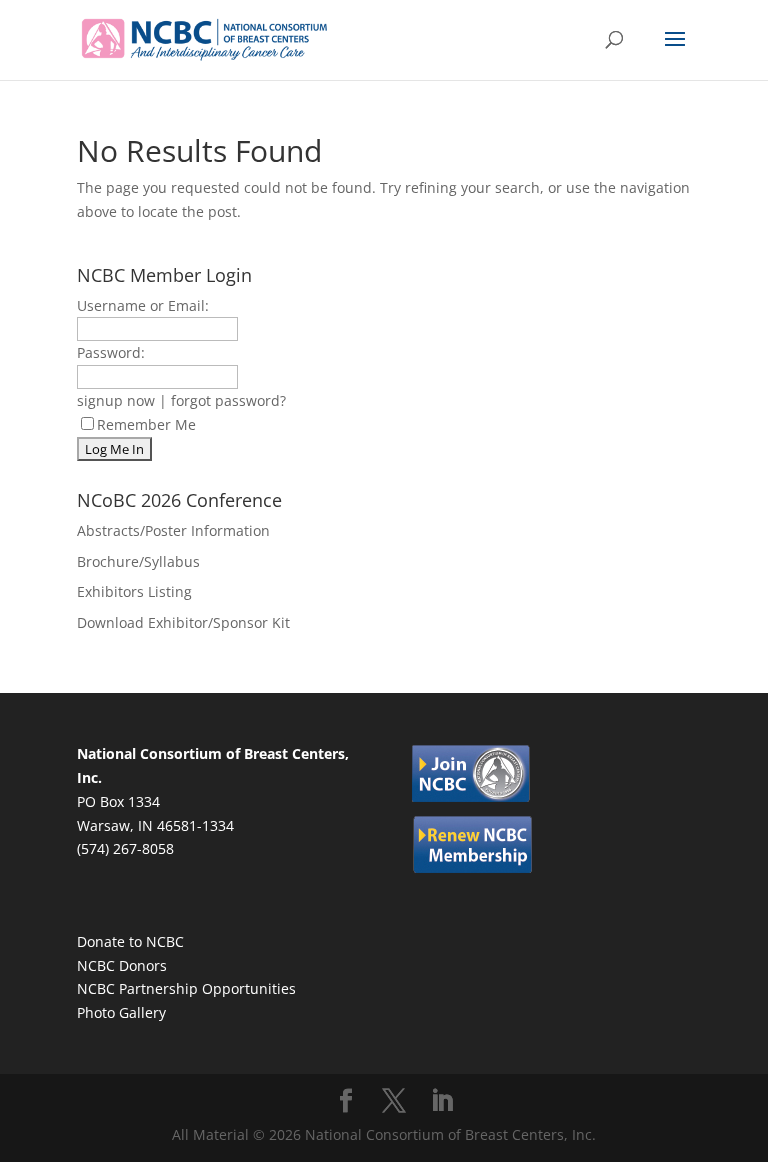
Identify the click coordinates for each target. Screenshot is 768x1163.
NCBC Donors (122, 965)
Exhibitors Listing (134, 591)
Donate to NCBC (130, 941)
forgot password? (228, 400)
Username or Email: (143, 305)
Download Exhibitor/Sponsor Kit (183, 622)
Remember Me (146, 424)
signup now (116, 400)
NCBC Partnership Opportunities (186, 988)
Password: (111, 352)
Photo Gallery (121, 1012)
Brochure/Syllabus (138, 561)
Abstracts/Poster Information (173, 530)
